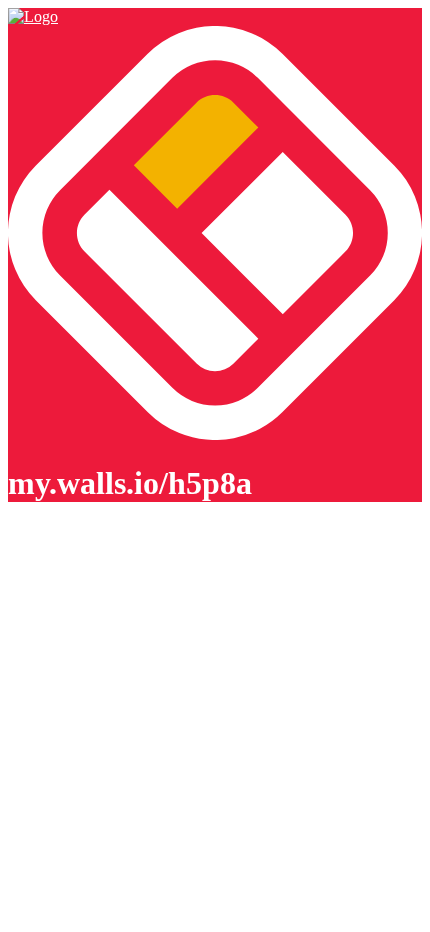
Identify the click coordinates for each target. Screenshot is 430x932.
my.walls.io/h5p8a (130, 483)
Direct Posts (46, 704)
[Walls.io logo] (215, 235)
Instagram (39, 686)
